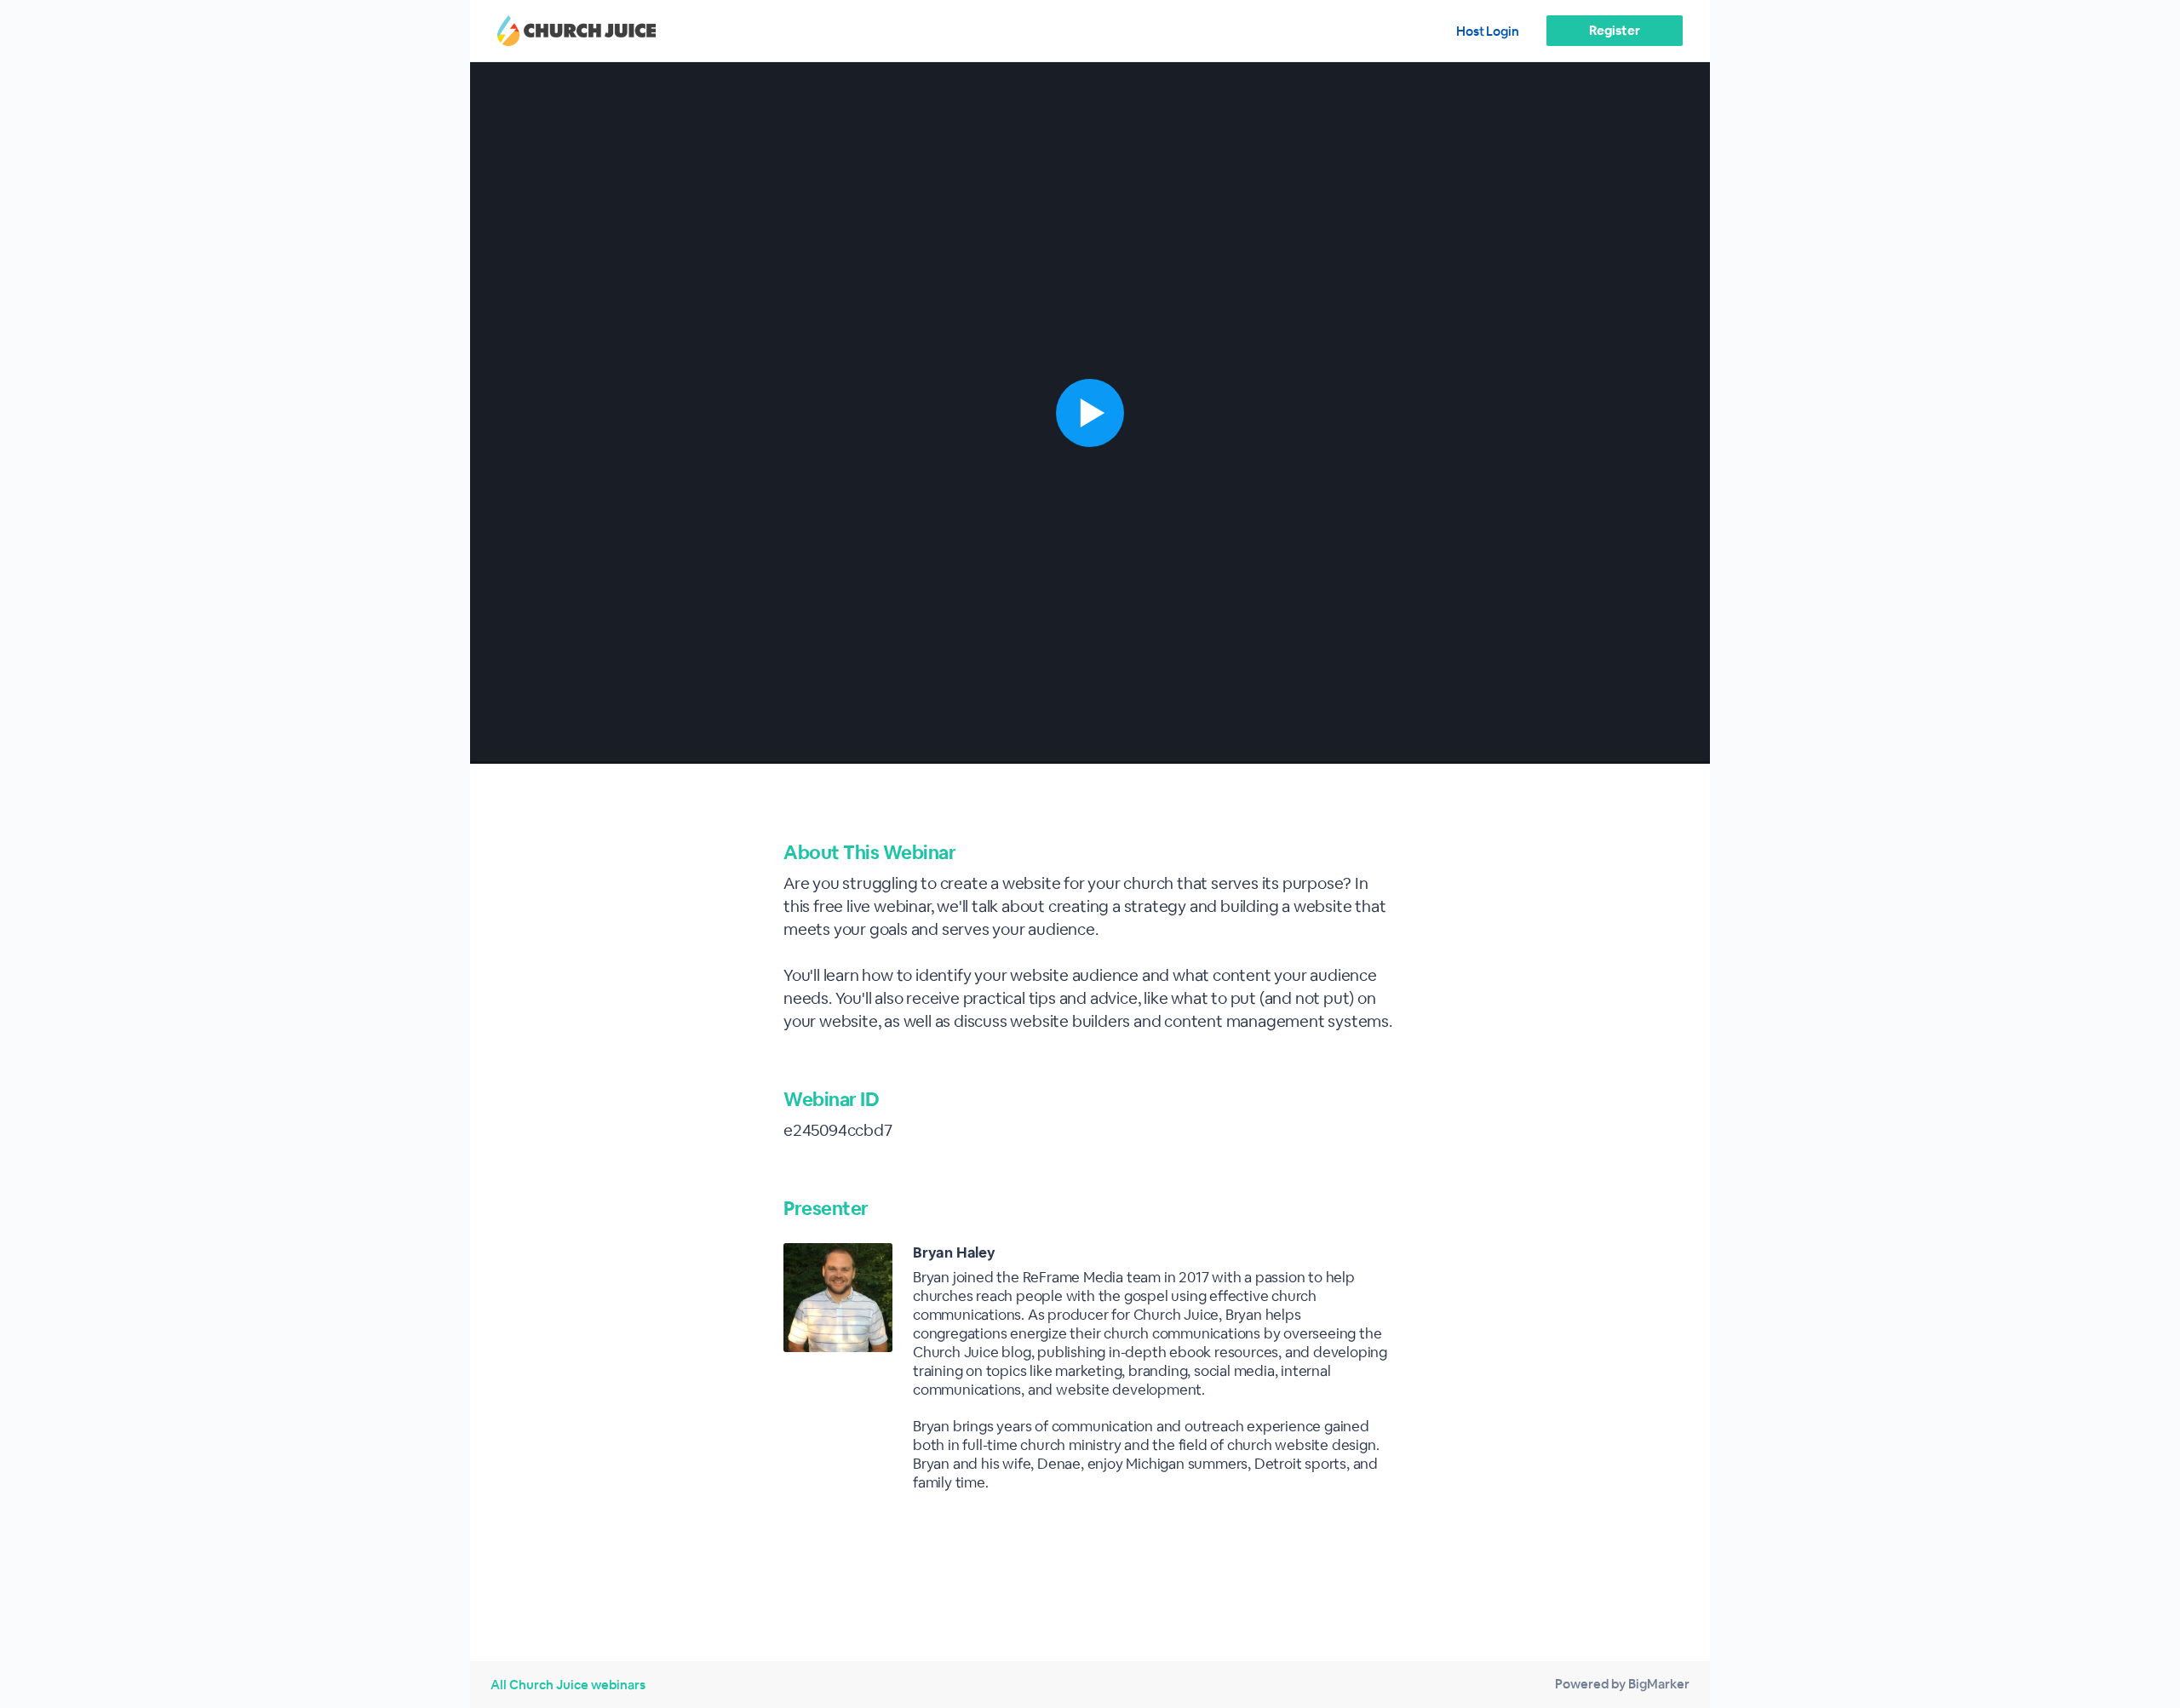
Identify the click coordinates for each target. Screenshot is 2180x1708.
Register (1614, 30)
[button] (1090, 413)
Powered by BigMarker (1622, 1684)
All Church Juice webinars (568, 1685)
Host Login (1488, 31)
